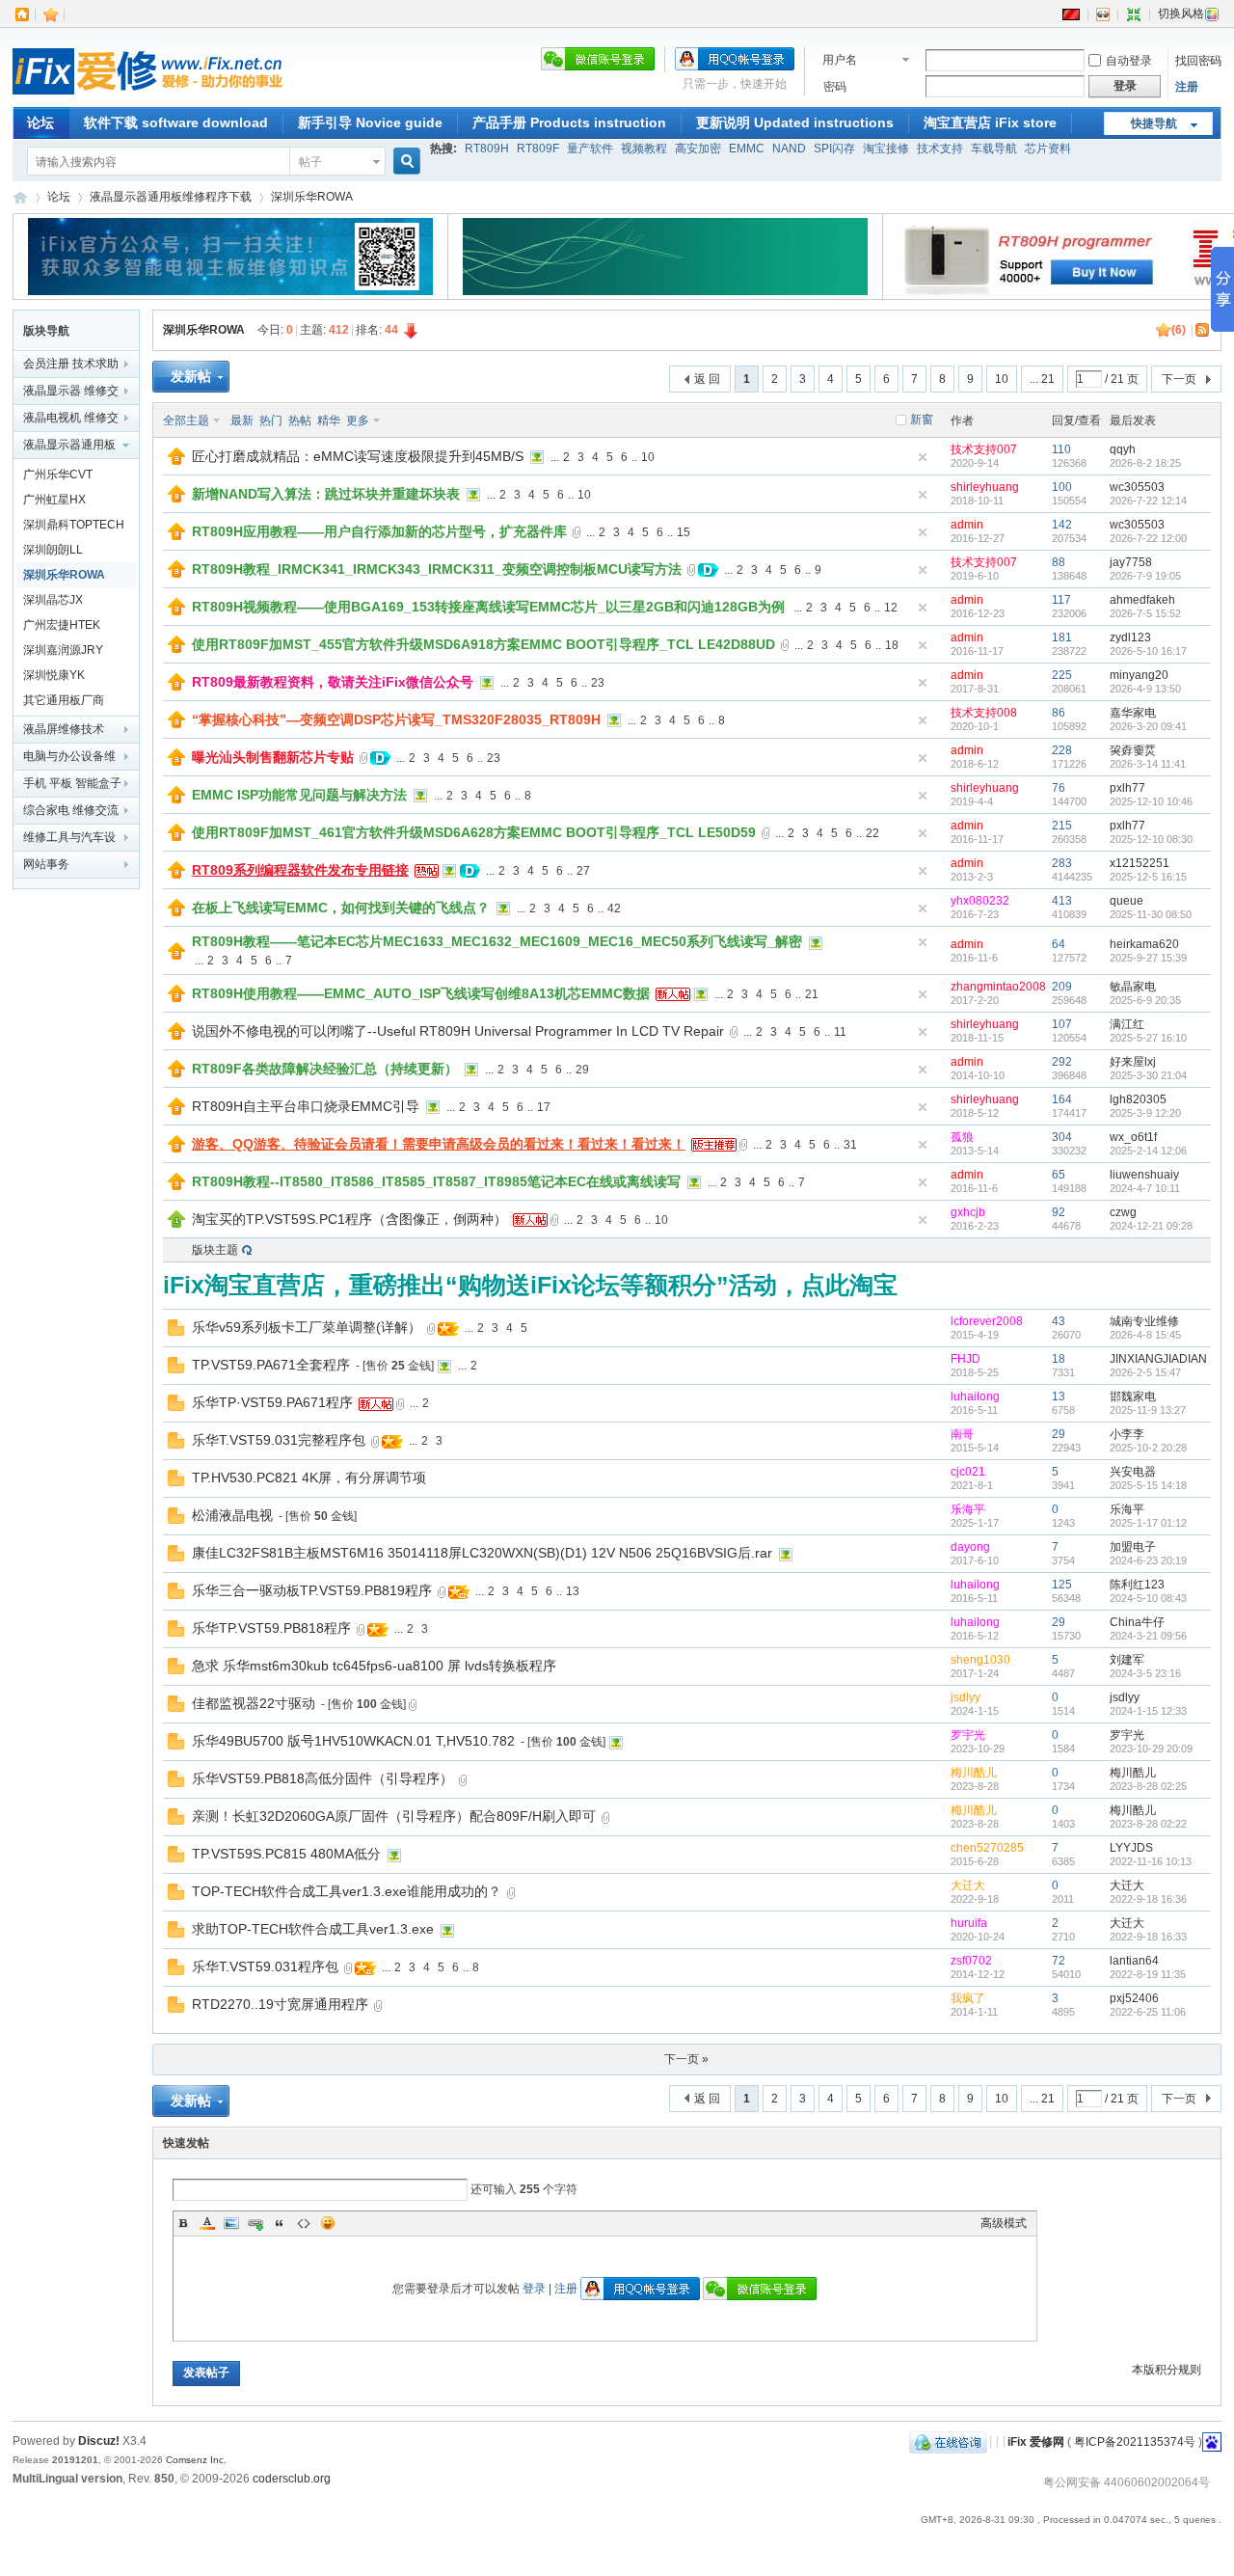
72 (1059, 1961)
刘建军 (1127, 1660)
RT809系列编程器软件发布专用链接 (300, 870)
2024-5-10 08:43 (1148, 1598)
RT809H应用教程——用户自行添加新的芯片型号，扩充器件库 (379, 531)
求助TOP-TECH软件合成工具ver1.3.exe (313, 1929)
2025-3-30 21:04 (1148, 1075)
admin (967, 525)
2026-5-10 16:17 (1148, 651)
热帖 (300, 420)
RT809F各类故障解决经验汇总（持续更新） (325, 1069)
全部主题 (186, 420)
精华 (329, 420)
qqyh (1123, 449)
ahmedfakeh (1142, 600)
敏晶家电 (1133, 987)
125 (1062, 1585)
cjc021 (968, 1472)
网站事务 (46, 864)
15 (684, 532)
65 (1059, 1175)
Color (207, 2223)
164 (1062, 1099)
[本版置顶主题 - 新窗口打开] (176, 1224)
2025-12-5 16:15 (1148, 877)
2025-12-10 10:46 (1151, 801)
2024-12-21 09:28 (1151, 1226)
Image (231, 2223)
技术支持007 (984, 449)
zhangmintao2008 (998, 987)
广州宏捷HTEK (62, 625)
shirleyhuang (985, 487)
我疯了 (968, 1998)
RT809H (487, 149)
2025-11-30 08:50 (1151, 914)
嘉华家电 (1133, 713)
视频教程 (644, 149)
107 (1062, 1024)
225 (1062, 675)
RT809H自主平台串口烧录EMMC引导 (306, 1106)
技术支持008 (984, 713)
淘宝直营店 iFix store (990, 122)
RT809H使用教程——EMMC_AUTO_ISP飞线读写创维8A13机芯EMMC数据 (421, 993)
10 (1002, 379)
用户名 (840, 60)
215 (1062, 826)
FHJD (966, 1359)
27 (583, 871)
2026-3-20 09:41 (1148, 726)
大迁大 (968, 1885)
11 (840, 1032)
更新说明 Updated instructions (795, 122)
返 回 (707, 379)
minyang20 (1139, 675)
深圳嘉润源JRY (63, 650)
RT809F (538, 149)
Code (304, 2223)
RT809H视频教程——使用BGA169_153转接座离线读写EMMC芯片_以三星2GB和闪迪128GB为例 (488, 607)
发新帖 (191, 376)
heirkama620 (1144, 944)
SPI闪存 (834, 149)
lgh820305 (1138, 1099)
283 (1062, 863)
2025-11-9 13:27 (1148, 1410)
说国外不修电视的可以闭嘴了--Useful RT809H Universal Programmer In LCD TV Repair (458, 1031)
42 (614, 908)
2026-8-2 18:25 (1145, 463)
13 (1059, 1396)
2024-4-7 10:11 (1145, 1188)
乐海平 (968, 1509)
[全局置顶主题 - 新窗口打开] (176, 461)
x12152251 (1140, 863)
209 (1062, 987)
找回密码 (1198, 61)
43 (1059, 1321)
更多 (358, 420)
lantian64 (1134, 1961)
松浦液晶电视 (232, 1515)
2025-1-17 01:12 (1148, 1523)
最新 (242, 420)
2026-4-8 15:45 (1145, 1335)
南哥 (962, 1434)
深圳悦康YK (54, 675)
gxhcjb (968, 1212)
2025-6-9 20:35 (1145, 1000)
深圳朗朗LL (53, 550)
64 (1059, 944)
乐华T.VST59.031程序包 (265, 1966)
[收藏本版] (1164, 330)
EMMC (747, 149)
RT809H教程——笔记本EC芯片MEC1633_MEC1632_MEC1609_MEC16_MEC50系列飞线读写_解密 (497, 941)
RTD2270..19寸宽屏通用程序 (280, 2004)
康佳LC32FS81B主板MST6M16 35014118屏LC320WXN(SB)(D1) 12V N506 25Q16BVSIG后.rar (482, 1553)
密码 (835, 87)
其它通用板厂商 (64, 700)
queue (1127, 901)
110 (1061, 449)
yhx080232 (980, 901)
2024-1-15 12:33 (1148, 1711)
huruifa (969, 1923)
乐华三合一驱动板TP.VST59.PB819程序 (312, 1590)
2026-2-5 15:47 (1145, 1372)
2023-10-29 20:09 (1151, 1749)
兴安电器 (1133, 1472)
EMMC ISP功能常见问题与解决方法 (299, 795)
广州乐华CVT (58, 475)
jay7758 (1131, 562)
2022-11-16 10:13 (1151, 1861)
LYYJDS (1131, 1848)
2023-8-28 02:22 (1148, 1824)
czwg (1123, 1212)
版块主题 (215, 1250)
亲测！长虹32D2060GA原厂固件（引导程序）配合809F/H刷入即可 (394, 1816)
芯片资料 (1048, 149)
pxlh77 (1127, 788)
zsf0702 (971, 1961)
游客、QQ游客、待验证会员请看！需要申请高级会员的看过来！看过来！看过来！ (439, 1144)
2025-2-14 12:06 (1148, 1151)
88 (1059, 562)
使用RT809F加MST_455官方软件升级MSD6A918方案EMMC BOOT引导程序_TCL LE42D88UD (483, 644)
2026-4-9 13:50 (1145, 689)
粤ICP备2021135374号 (1135, 2441)
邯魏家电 (1133, 1396)
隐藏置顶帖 (923, 457)
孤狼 (962, 1137)
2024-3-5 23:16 (1145, 1673)
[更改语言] (1071, 14)
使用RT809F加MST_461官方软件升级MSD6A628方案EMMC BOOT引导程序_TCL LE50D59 (474, 832)
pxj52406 (1134, 1998)
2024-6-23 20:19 (1148, 1560)
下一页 (1179, 379)
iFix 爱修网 (20, 197)
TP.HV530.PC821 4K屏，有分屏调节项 (309, 1478)
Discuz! (99, 2441)
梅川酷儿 (974, 1773)
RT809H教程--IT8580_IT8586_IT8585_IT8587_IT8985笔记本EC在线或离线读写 (436, 1181)
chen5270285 (987, 1848)
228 (1062, 750)
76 (1059, 788)
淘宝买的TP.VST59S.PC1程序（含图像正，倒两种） (349, 1219)
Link (255, 2223)
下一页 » (686, 2059)
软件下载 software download (176, 122)
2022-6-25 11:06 (1148, 2012)
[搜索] (404, 162)
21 (812, 994)
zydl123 (1130, 637)
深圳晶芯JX (53, 600)
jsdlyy (966, 1697)
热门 (271, 420)
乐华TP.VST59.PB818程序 (271, 1628)
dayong (970, 1547)
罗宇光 (968, 1735)
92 (1059, 1212)
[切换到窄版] (1134, 14)
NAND (789, 149)
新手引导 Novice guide (370, 122)
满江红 (1127, 1024)
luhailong (975, 1396)
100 (1062, 487)
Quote (280, 2223)
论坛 (40, 122)
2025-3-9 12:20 (1145, 1113)
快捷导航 (1154, 123)
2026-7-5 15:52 (1145, 613)
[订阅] (1203, 330)
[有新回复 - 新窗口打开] (176, 1332)
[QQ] (948, 2441)
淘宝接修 (886, 149)
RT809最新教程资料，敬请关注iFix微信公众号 (333, 682)
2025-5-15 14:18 (1148, 1485)
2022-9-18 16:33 (1148, 1937)
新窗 (922, 420)
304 (1062, 1137)
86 (1059, 713)
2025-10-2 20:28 (1148, 1448)
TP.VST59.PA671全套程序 (271, 1365)
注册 (1187, 87)
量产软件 (590, 149)
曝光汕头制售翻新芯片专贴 (273, 757)
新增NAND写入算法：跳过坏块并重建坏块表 (326, 494)
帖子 (310, 162)
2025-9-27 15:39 (1148, 958)
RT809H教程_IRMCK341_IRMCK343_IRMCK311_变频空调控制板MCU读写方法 (437, 569)
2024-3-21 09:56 (1148, 1636)
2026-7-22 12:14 (1148, 501)
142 (1062, 525)
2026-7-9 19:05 (1145, 576)
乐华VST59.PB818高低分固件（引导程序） (322, 1778)
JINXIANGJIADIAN (1158, 1359)
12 (891, 608)
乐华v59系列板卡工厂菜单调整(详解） (307, 1327)
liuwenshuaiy (1144, 1175)
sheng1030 (980, 1660)
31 (850, 1145)
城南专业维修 (1144, 1321)
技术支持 (940, 149)
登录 (534, 2289)
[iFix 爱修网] (148, 95)
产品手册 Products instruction (569, 122)
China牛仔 (1137, 1622)
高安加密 (698, 149)
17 (544, 1107)
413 (1062, 901)
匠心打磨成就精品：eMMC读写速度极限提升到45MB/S (358, 456)
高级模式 (1004, 2223)
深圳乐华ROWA (312, 197)
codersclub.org (292, 2479)
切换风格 (1181, 14)
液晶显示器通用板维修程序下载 (171, 197)
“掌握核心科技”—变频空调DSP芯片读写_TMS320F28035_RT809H (396, 719)
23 (598, 683)
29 (582, 1070)
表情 (328, 2223)
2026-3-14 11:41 (1148, 764)
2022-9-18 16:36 (1148, 1899)
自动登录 (1129, 61)
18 (892, 645)
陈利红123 (1137, 1585)
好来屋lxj (1133, 1062)
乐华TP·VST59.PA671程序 (272, 1402)
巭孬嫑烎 (1133, 750)
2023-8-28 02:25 (1148, 1786)
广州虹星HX (54, 500)
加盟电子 (1133, 1547)
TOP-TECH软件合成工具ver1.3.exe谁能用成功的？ (347, 1891)
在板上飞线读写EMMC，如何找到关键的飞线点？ (341, 908)
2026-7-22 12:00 (1148, 538)
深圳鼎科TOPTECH (74, 525)
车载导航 (994, 149)
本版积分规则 (1167, 2370)
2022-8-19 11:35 (1148, 1974)
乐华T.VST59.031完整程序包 (279, 1440)
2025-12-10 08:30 (1151, 839)
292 (1062, 1062)
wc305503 (1137, 487)
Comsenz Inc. (196, 2460)
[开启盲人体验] (1103, 14)
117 (1061, 600)
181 (1062, 637)
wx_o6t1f (1133, 1137)
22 (872, 833)
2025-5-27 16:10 (1148, 1038)
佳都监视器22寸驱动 (254, 1703)
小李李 (1127, 1434)
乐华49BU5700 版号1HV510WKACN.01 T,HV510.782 (353, 1741)
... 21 (1042, 379)
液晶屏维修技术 (64, 729)
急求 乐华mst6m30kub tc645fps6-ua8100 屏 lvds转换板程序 (374, 1666)
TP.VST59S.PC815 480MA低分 (286, 1854)
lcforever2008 (987, 1321)
